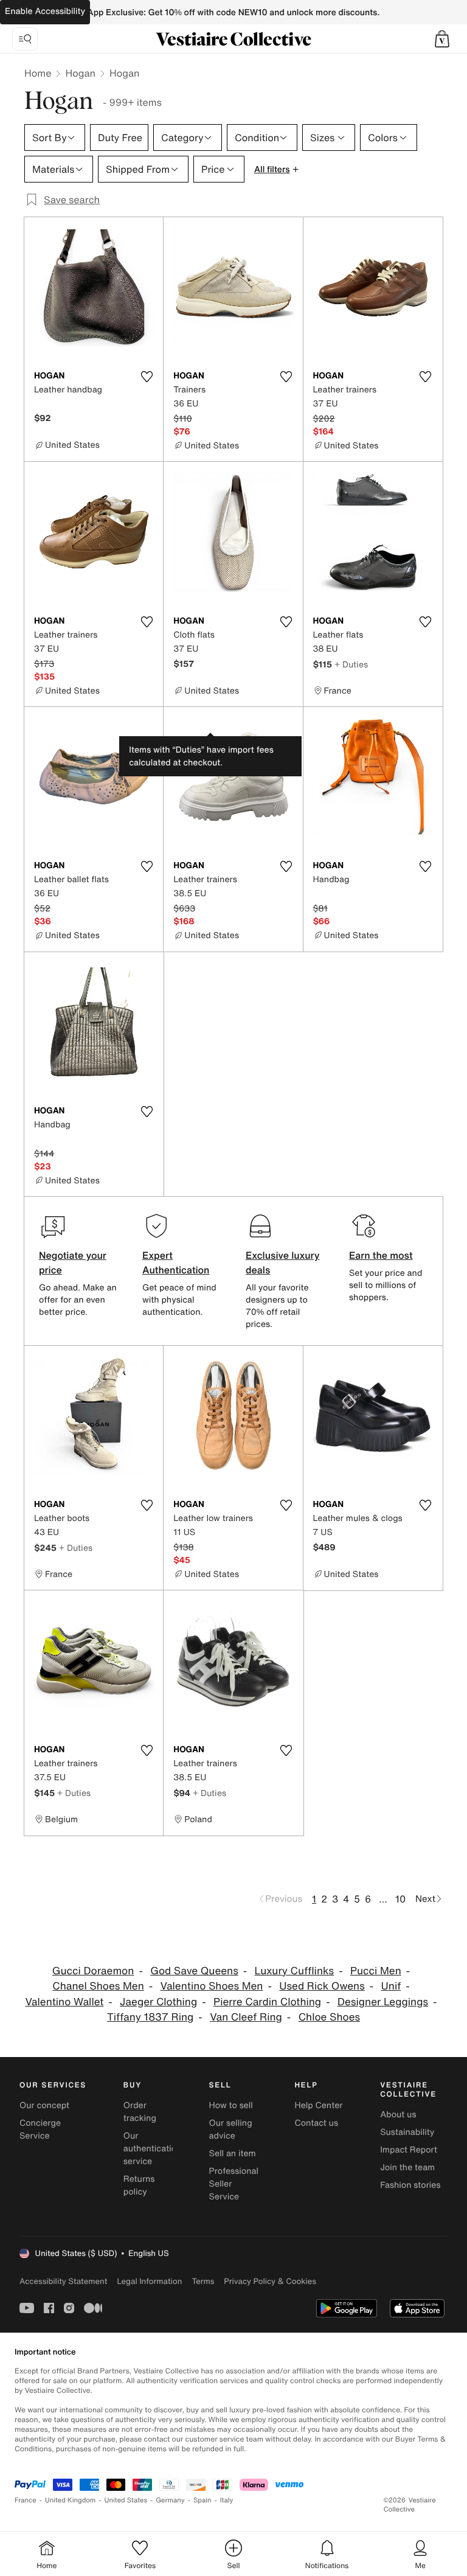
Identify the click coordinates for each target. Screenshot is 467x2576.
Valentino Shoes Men (212, 1986)
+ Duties (351, 664)
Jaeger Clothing (158, 2002)
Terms (203, 2281)
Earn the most (381, 1255)
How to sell (231, 2105)
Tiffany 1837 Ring (150, 2017)
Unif (391, 1986)
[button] (442, 39)
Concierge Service (40, 2129)
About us (398, 2115)
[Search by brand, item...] (25, 39)
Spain (202, 2500)
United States (126, 2500)
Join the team (407, 2167)
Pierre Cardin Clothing (267, 2002)
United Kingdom (71, 2500)
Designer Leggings (383, 2002)
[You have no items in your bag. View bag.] (442, 39)
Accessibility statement (63, 2281)
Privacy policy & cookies (270, 2281)
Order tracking (140, 2112)
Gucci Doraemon (93, 1971)
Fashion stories (410, 2185)
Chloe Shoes (329, 2017)
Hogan (80, 73)
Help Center (318, 2105)
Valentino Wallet (65, 2002)
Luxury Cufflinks (295, 1971)
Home (38, 73)
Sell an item (233, 2153)
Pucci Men (376, 1971)
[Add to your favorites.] (147, 377)
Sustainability (407, 2132)
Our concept (44, 2105)
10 (400, 1899)
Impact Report (409, 2150)
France (26, 2500)
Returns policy (139, 2185)
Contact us (316, 2123)
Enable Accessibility (45, 11)
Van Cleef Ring (246, 2017)
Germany (170, 2500)
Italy (227, 2500)
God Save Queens (194, 1971)
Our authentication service (153, 2149)
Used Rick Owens (322, 1986)
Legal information (149, 2281)
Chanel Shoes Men (98, 1986)
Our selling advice (231, 2129)
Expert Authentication (176, 1262)
